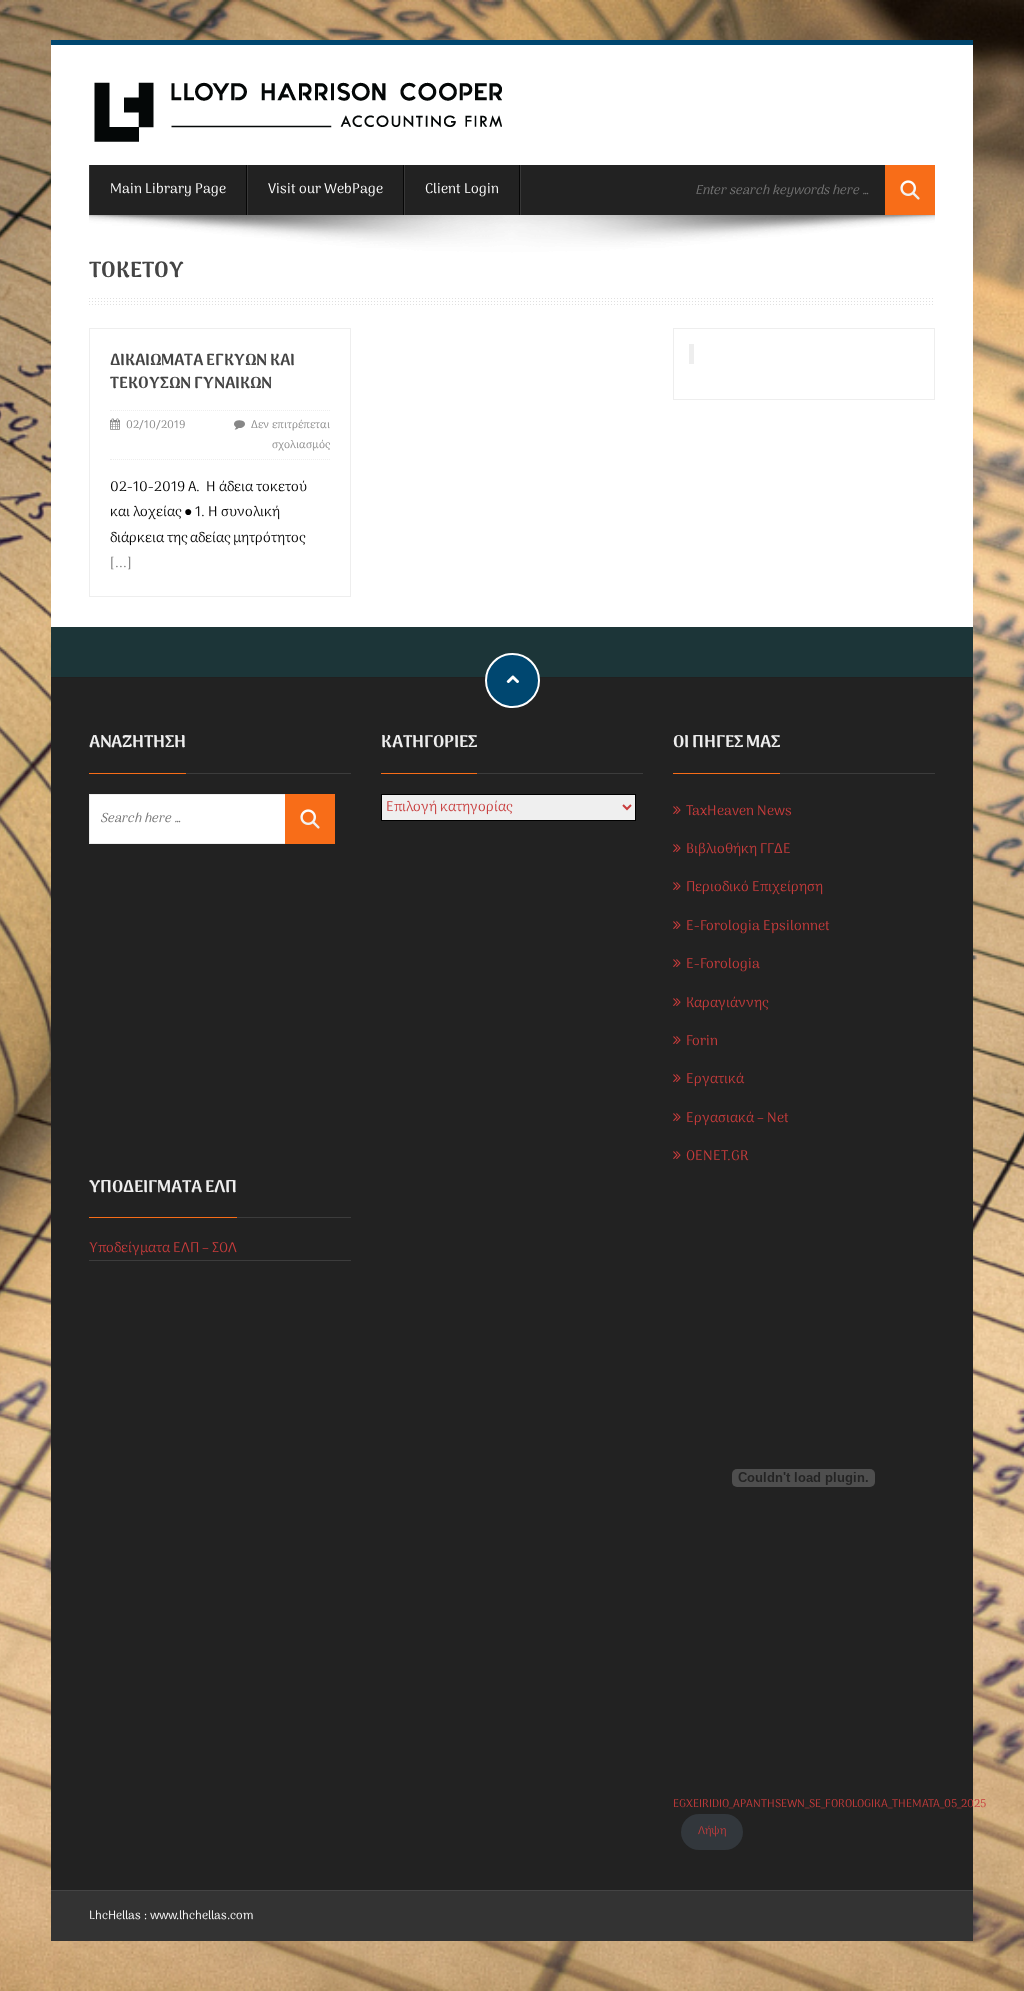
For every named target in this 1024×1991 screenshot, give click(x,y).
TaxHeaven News (739, 811)
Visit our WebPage (325, 189)
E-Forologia (723, 964)
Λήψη (712, 1831)
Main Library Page (168, 189)
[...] (121, 563)
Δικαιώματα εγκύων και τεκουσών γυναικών (202, 372)
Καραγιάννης (727, 1003)
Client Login (462, 189)
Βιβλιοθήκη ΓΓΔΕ (738, 849)
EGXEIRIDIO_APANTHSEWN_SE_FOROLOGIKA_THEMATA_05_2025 (829, 1804)
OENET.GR (717, 1156)
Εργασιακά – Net (737, 1118)
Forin (702, 1041)
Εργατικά (715, 1079)
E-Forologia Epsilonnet (758, 926)
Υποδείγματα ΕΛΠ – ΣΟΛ (163, 1248)
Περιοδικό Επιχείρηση (754, 887)
